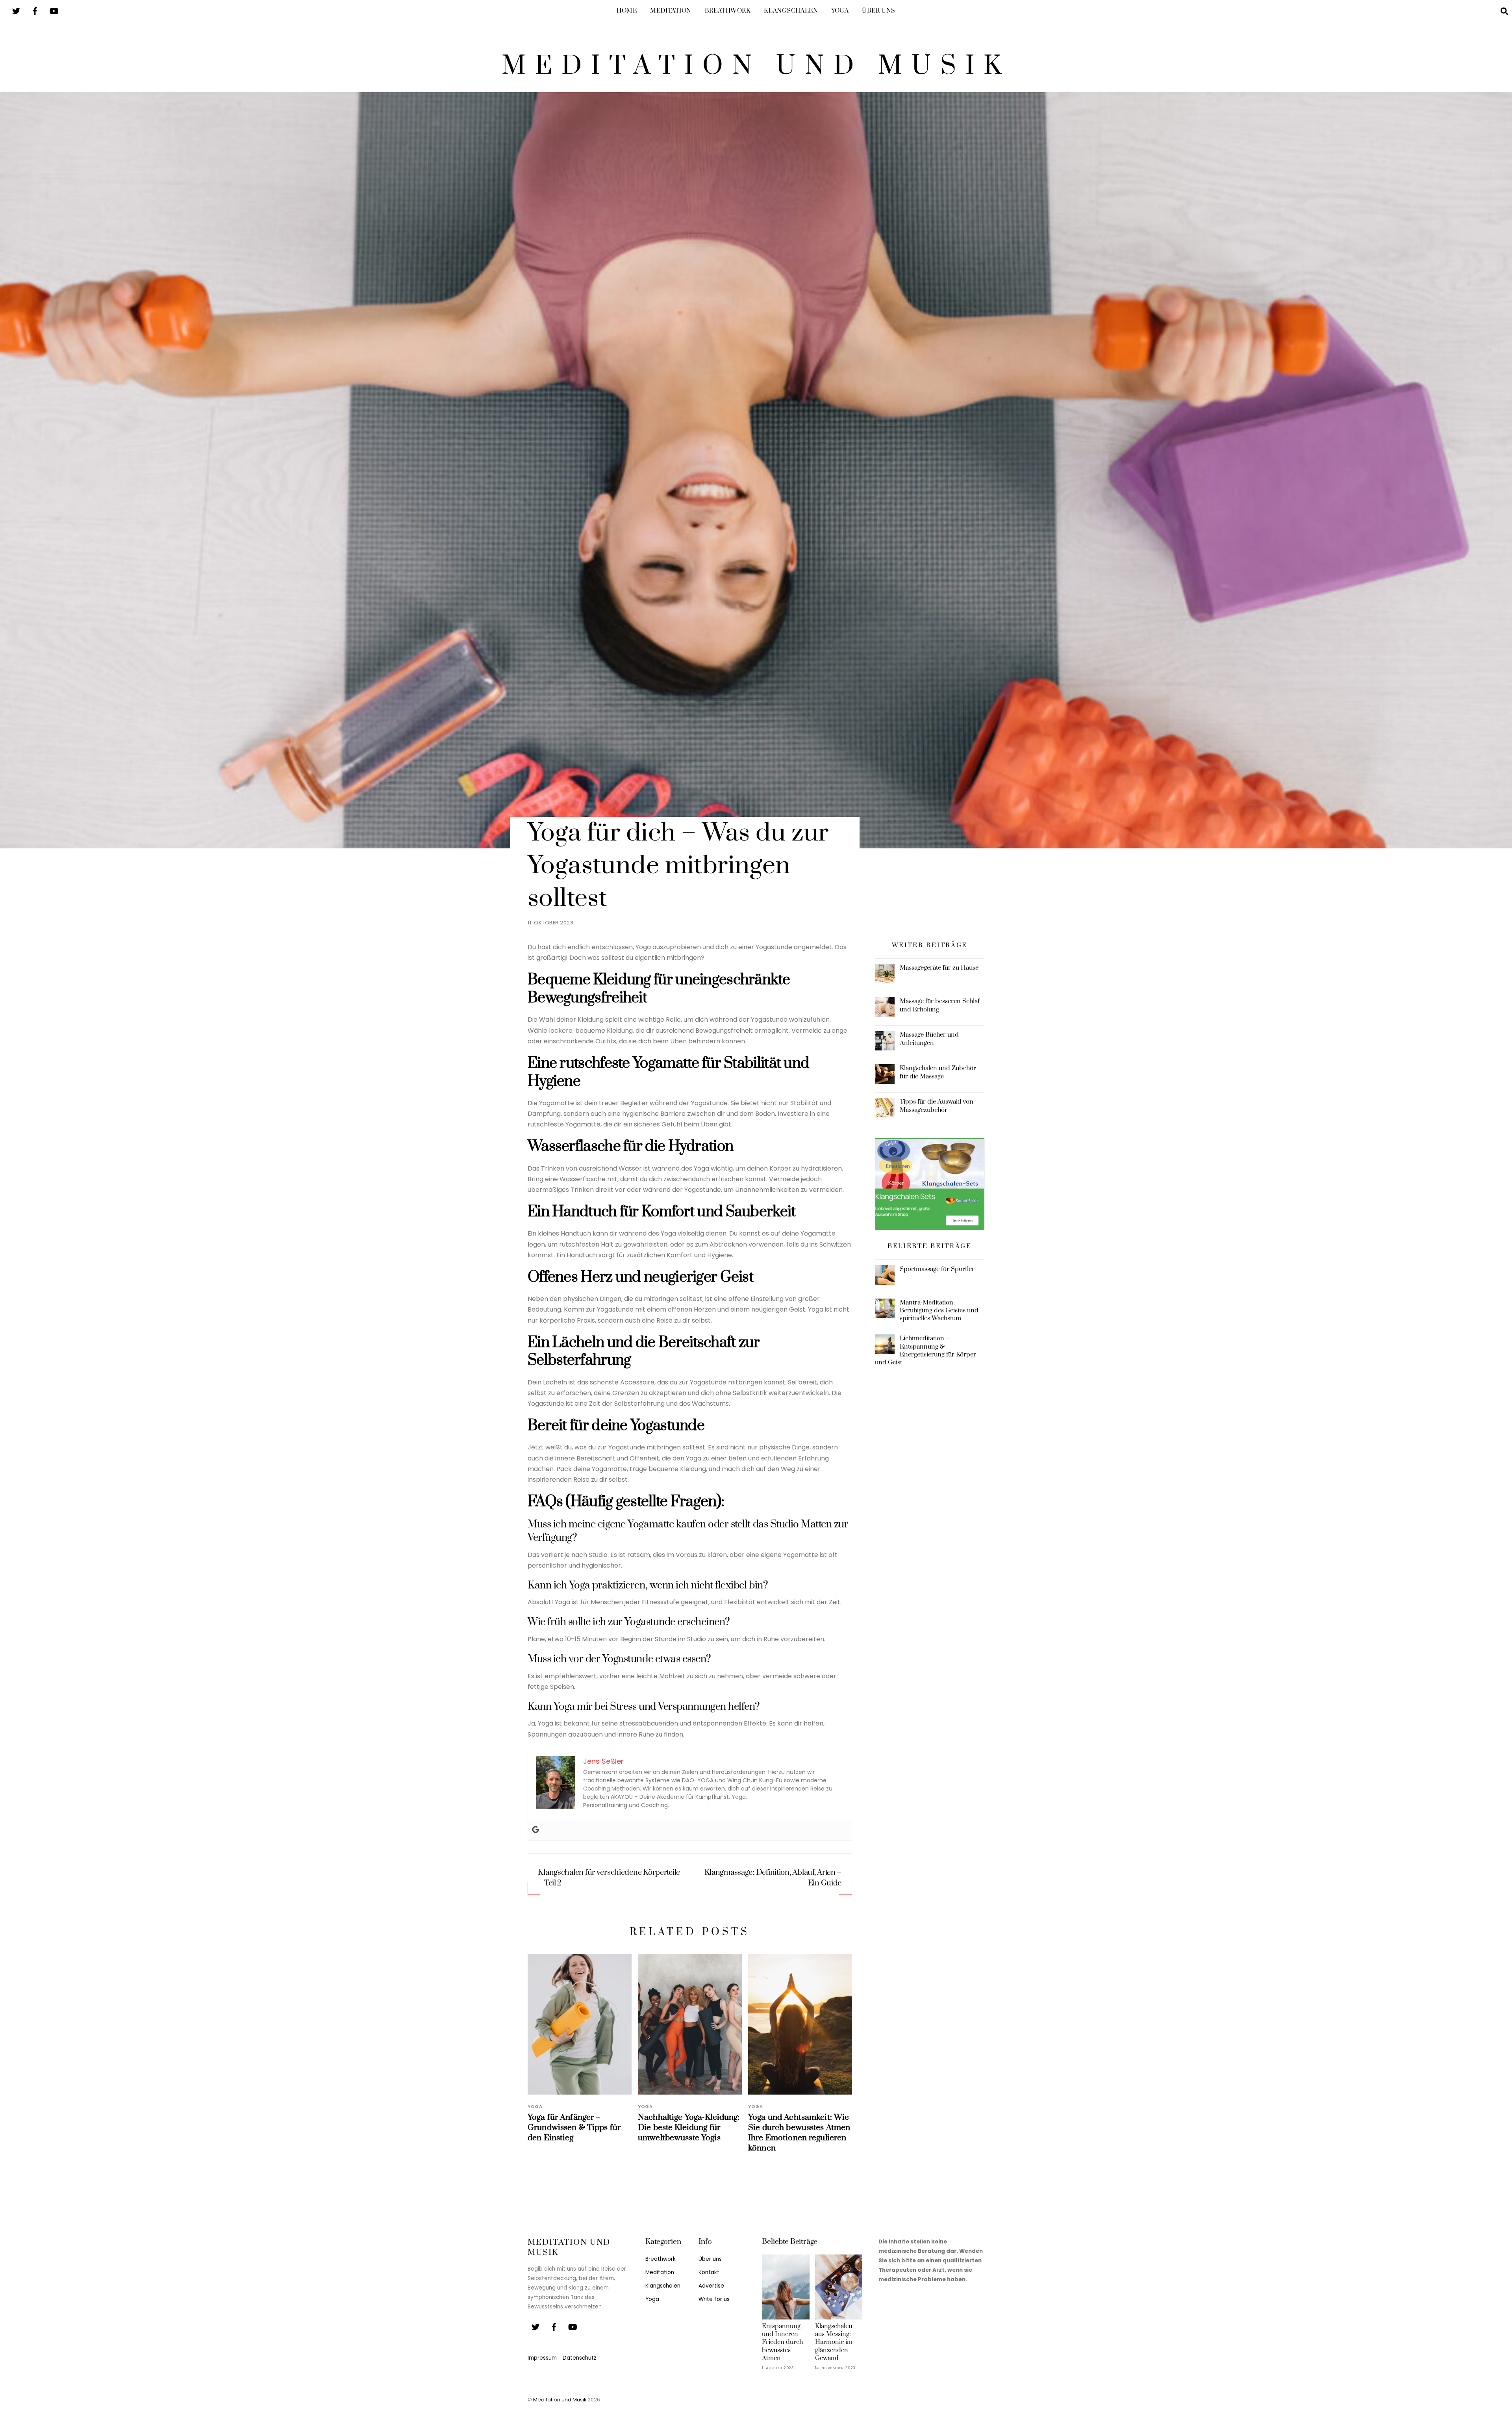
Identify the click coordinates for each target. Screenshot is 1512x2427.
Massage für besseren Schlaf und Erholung (940, 1005)
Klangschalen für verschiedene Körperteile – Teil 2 (609, 1878)
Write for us (714, 2299)
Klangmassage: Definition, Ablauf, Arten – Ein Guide (773, 1878)
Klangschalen (791, 11)
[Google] (535, 1830)
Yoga (840, 11)
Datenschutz (580, 2358)
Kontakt (709, 2272)
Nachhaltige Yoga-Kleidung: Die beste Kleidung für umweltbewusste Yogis (689, 2128)
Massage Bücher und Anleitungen (929, 1039)
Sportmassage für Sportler (937, 1269)
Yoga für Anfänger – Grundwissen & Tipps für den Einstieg (574, 2128)
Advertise (711, 2286)
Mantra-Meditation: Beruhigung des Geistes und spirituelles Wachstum (939, 1310)
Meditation (671, 11)
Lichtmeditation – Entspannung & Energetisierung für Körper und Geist (926, 1350)
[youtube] (54, 10)
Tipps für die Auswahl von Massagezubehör (937, 1106)
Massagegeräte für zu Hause (939, 968)
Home (627, 11)
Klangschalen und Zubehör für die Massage (938, 1072)
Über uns (879, 11)
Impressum (542, 2358)
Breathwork (728, 11)
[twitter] (16, 10)
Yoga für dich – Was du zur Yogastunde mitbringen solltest (678, 866)
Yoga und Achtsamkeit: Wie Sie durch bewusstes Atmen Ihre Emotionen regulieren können (799, 2133)
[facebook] (35, 10)
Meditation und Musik (560, 2400)
